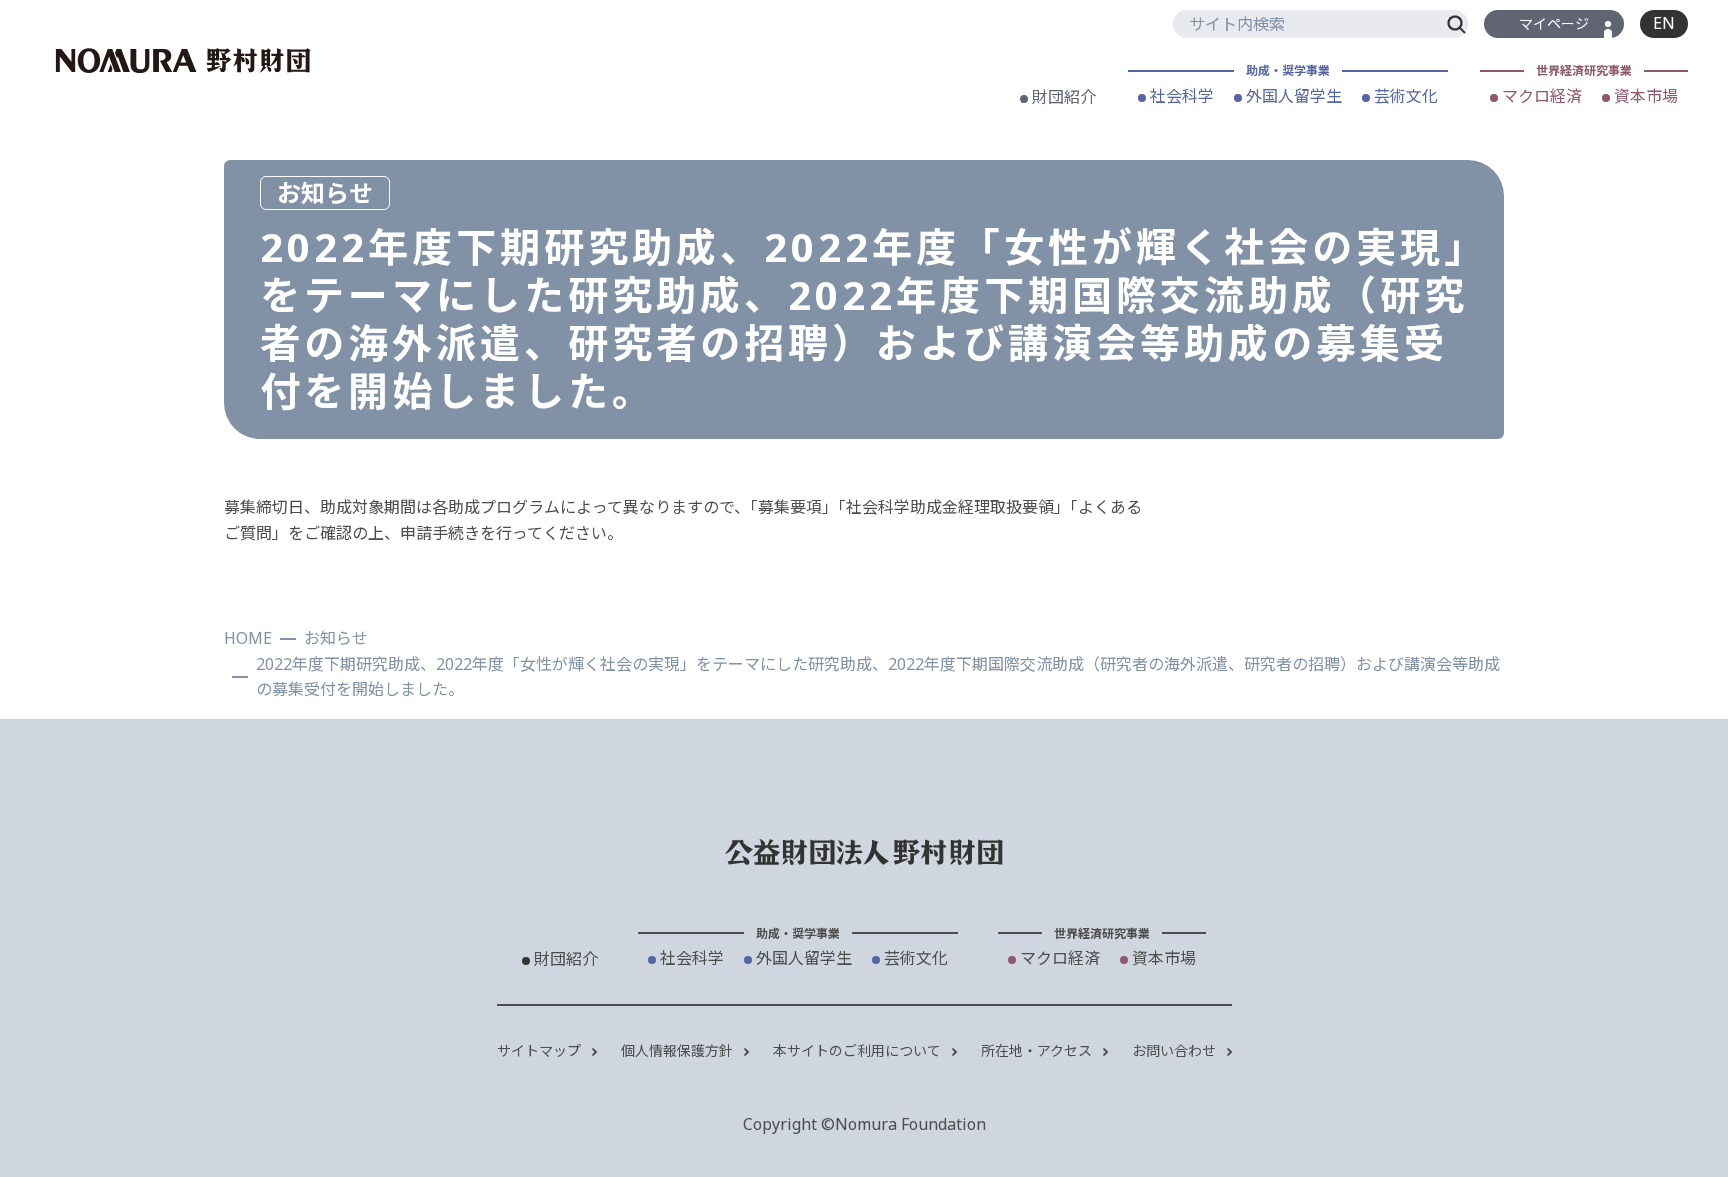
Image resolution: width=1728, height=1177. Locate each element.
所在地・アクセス (1038, 1050)
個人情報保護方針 (679, 1050)
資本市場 (1644, 96)
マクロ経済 (1540, 96)
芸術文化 (1404, 96)
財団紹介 (1062, 97)
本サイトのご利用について (859, 1050)
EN (1664, 23)
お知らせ (336, 638)
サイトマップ (541, 1050)
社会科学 (1180, 96)
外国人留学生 (1292, 96)
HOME (248, 638)
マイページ (1554, 23)
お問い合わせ (1176, 1050)
